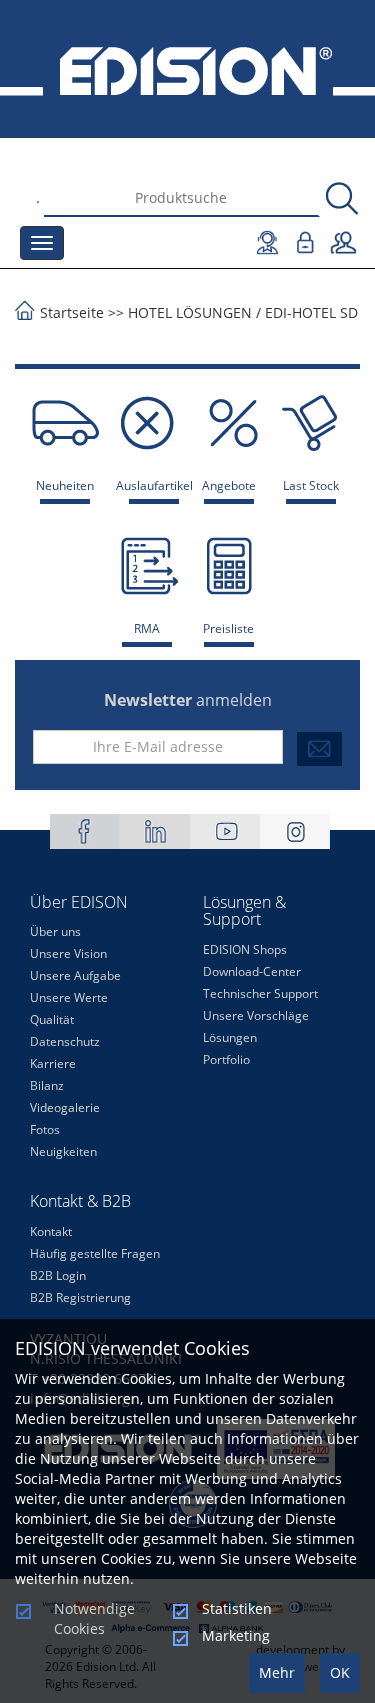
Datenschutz (65, 1041)
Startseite (72, 312)
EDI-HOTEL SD (311, 312)
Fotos (45, 1129)
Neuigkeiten (63, 1151)
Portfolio (226, 1059)
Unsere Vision (68, 953)
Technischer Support (260, 993)
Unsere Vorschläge (256, 1015)
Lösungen (230, 1037)
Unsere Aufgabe (75, 975)
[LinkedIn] (155, 831)
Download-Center (252, 971)
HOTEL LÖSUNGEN (190, 312)
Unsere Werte (69, 997)
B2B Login (58, 1275)
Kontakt (51, 1231)
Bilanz (47, 1085)
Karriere (53, 1063)
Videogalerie (65, 1107)
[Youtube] (225, 831)
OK (340, 1672)
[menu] (42, 243)
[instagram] (295, 831)
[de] (187, 69)
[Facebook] (85, 831)
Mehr (277, 1672)
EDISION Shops (245, 949)
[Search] (342, 199)
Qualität (52, 1019)
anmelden (188, 700)
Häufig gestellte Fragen (95, 1253)
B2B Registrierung (80, 1297)
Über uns (55, 931)
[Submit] (319, 749)
